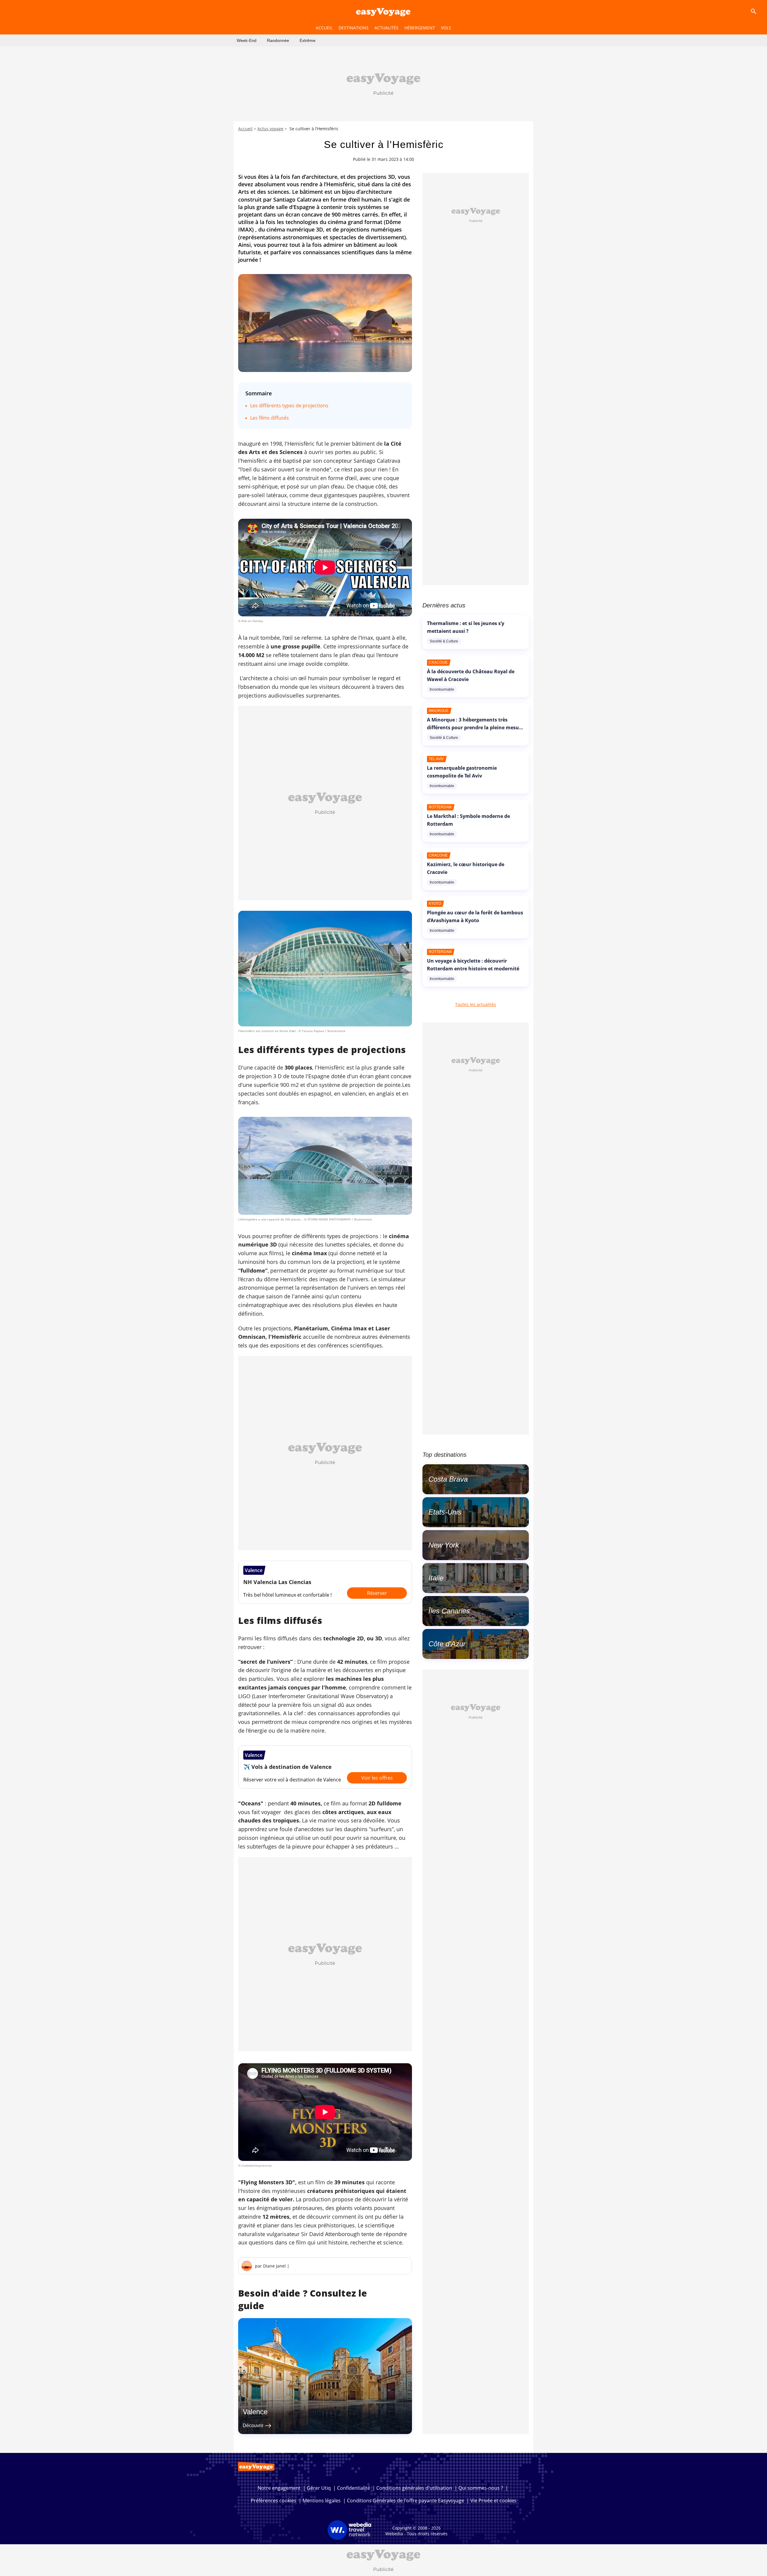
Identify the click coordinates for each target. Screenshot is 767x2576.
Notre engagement (279, 2488)
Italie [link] (436, 1578)
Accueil (245, 129)
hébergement (420, 28)
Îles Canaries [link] (449, 1611)
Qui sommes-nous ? (481, 2488)
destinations (354, 28)
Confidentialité (354, 2488)
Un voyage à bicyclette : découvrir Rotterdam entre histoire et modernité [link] (473, 965)
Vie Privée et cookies (493, 2501)
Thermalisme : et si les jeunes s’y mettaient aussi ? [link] (466, 627)
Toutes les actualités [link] (476, 1004)
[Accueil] (383, 11)
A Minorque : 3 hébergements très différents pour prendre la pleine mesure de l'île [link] (475, 727)
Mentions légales (322, 2501)
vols (446, 28)
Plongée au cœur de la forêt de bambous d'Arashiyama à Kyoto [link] (475, 916)
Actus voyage (270, 129)
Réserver (377, 1593)
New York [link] (444, 1545)
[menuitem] (247, 40)
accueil (324, 28)
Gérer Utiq (319, 2488)
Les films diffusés (269, 418)
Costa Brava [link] (448, 1479)
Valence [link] (255, 2412)
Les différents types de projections (289, 406)
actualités (386, 28)
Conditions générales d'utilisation (414, 2488)
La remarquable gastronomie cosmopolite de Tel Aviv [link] (462, 772)
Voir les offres (377, 1778)
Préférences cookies (274, 2501)
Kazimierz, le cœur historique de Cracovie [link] (466, 868)
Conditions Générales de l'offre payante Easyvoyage (406, 2501)
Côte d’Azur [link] (447, 1644)
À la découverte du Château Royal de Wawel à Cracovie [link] (471, 675)
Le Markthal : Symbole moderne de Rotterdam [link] (468, 820)
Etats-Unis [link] (445, 1512)
